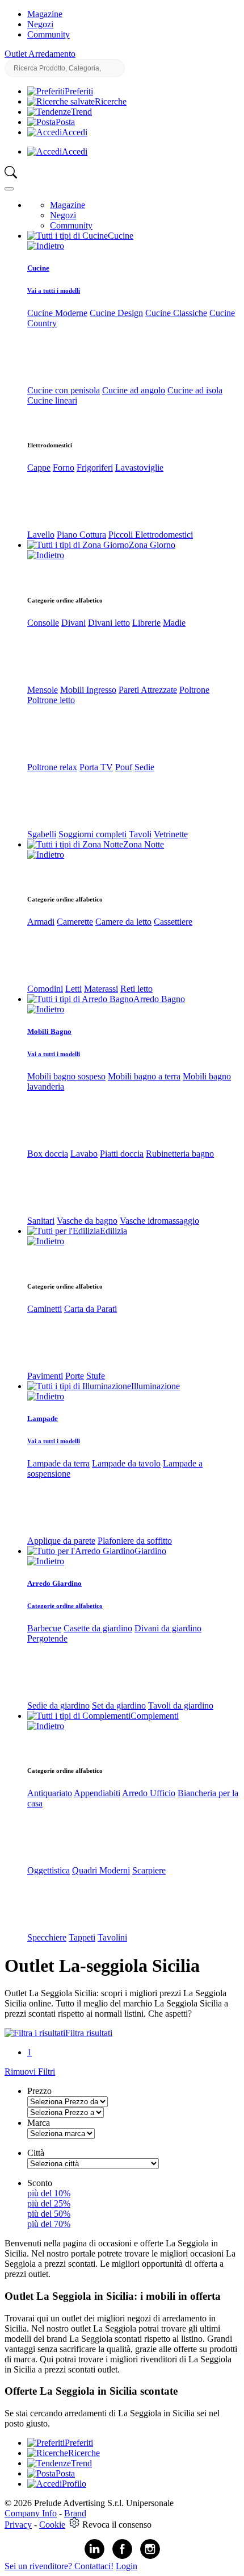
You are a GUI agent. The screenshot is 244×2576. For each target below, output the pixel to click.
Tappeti (82, 1937)
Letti (73, 989)
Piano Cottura (81, 535)
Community (49, 34)
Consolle (43, 623)
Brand (75, 2513)
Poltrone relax (52, 767)
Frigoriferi (95, 468)
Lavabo (84, 1154)
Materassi (101, 989)
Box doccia (48, 1154)
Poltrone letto (51, 700)
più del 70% (49, 2224)
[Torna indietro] (46, 246)
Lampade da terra (58, 1463)
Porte (75, 1376)
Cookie (52, 2525)
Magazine (45, 14)
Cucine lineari (52, 400)
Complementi (155, 1716)
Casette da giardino (98, 1628)
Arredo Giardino (54, 1583)
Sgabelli (42, 834)
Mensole (43, 690)
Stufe (96, 1376)
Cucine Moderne (57, 313)
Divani (73, 623)
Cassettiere (173, 922)
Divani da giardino (168, 1628)
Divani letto (109, 623)
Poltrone (194, 690)
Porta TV (96, 767)
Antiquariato (50, 1793)
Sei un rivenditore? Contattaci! (59, 2566)
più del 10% (49, 2193)
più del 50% (49, 2214)
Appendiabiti (97, 1793)
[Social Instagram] (150, 2556)
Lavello (41, 535)
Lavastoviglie (139, 468)
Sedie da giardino (58, 1705)
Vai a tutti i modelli (54, 290)
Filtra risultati (89, 2033)
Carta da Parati (91, 1309)
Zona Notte (144, 844)
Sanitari (41, 1221)
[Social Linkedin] (94, 2556)
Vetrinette (171, 834)
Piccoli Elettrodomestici (151, 535)
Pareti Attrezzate (148, 690)
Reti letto (136, 989)
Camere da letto (123, 922)
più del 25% (49, 2203)
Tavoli (140, 834)
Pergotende (47, 1638)
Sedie (144, 767)
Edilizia (113, 1231)
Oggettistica (49, 1870)
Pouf (124, 767)
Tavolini (112, 1937)
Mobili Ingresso (88, 690)
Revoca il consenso (117, 2525)
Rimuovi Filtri (30, 2072)
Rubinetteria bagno (180, 1154)
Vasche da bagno (87, 1221)
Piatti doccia (122, 1154)
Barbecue (44, 1628)
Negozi (40, 24)
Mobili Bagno (49, 1031)
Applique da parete (61, 1541)
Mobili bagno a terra (144, 1076)
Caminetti (45, 1309)
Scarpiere (149, 1870)
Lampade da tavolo (126, 1463)
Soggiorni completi (92, 834)
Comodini (45, 989)
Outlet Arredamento (40, 54)
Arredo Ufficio (149, 1793)
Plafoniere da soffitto (135, 1541)
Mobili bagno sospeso (66, 1076)
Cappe (39, 468)
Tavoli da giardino (181, 1705)
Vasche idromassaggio (159, 1221)
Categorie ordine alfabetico (65, 1606)
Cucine (121, 236)
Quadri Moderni (101, 1870)
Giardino (150, 1551)
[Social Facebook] (122, 2556)
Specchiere (47, 1937)
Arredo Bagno (159, 999)
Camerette (75, 922)
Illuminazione (155, 1386)
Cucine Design (116, 313)
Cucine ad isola (195, 390)
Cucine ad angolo (134, 390)
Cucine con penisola (64, 390)
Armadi (41, 922)
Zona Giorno (152, 545)
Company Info (31, 2513)
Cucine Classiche (176, 313)
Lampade (43, 1418)
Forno (64, 468)
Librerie (146, 623)
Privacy (18, 2525)
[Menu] (9, 189)
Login (127, 2566)
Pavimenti (45, 1376)
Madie (174, 623)
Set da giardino (119, 1705)
